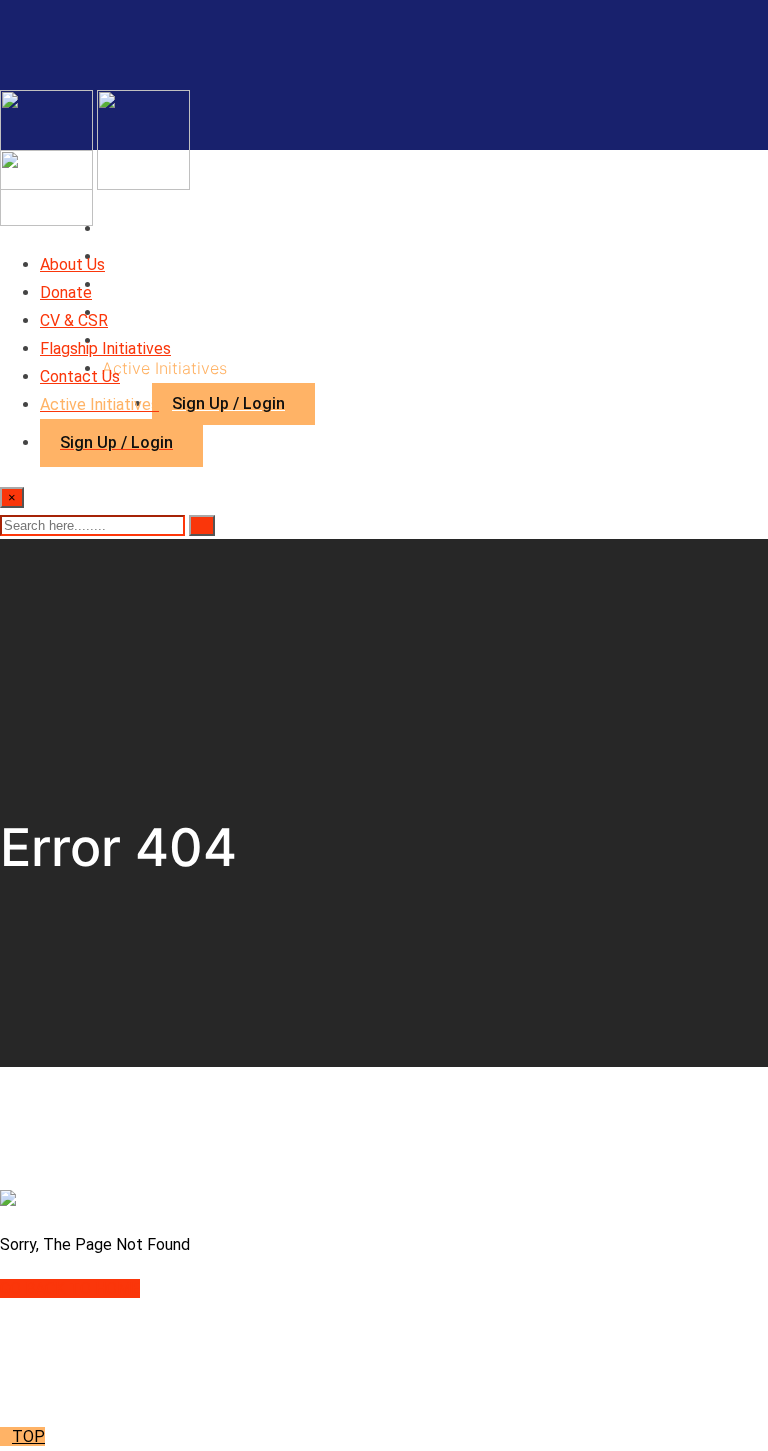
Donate (128, 256)
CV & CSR (139, 284)
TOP (28, 1436)
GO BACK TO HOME (70, 1288)
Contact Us (80, 376)
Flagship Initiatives (172, 312)
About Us (137, 228)
